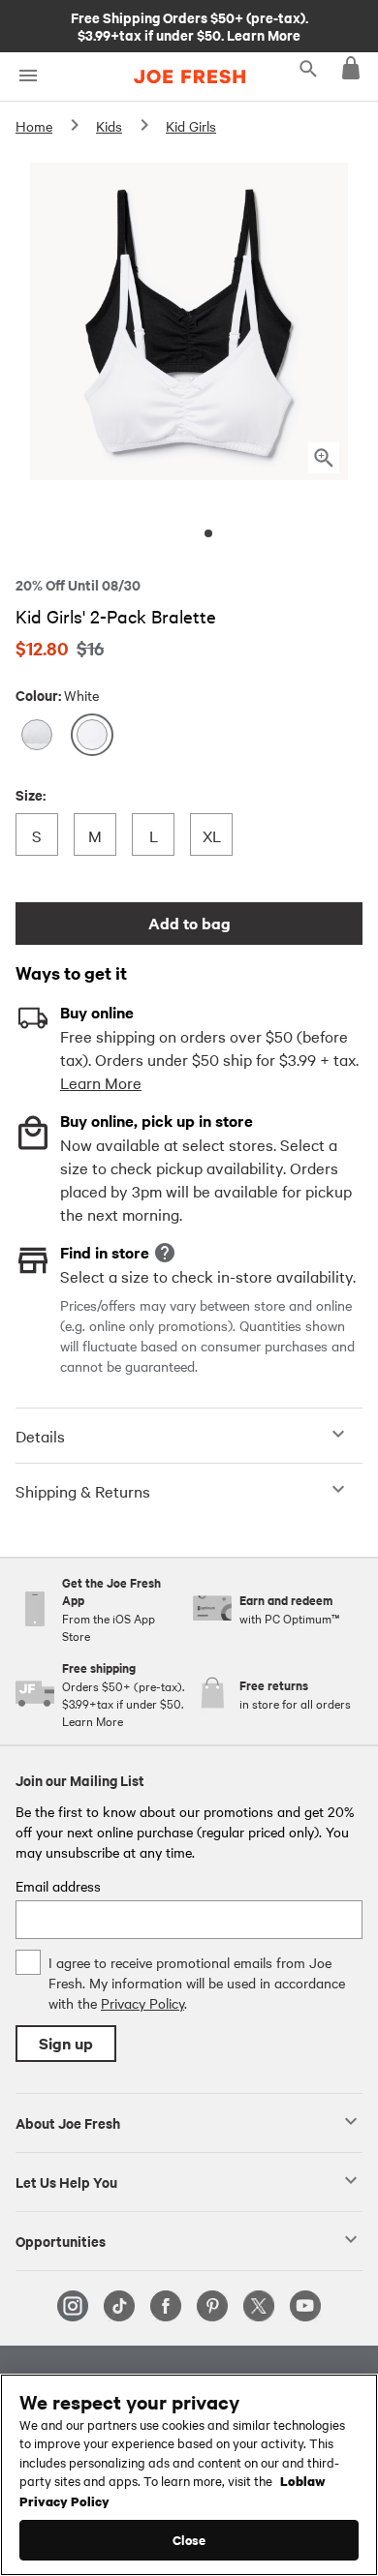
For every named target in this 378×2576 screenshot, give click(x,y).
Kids (109, 126)
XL (217, 835)
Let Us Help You (66, 2181)
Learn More (101, 1082)
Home (34, 126)
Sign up (66, 2043)
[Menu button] (28, 76)
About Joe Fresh (68, 2122)
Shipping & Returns (83, 1491)
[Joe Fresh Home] (189, 76)
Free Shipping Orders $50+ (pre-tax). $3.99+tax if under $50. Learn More (189, 25)
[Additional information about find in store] (165, 1253)
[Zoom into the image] (324, 458)
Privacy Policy (142, 2003)
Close (189, 2540)
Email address (58, 1886)
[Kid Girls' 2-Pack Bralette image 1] (208, 533)
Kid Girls (191, 126)
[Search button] (308, 68)
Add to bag (189, 923)
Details (40, 1436)
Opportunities (61, 2240)
